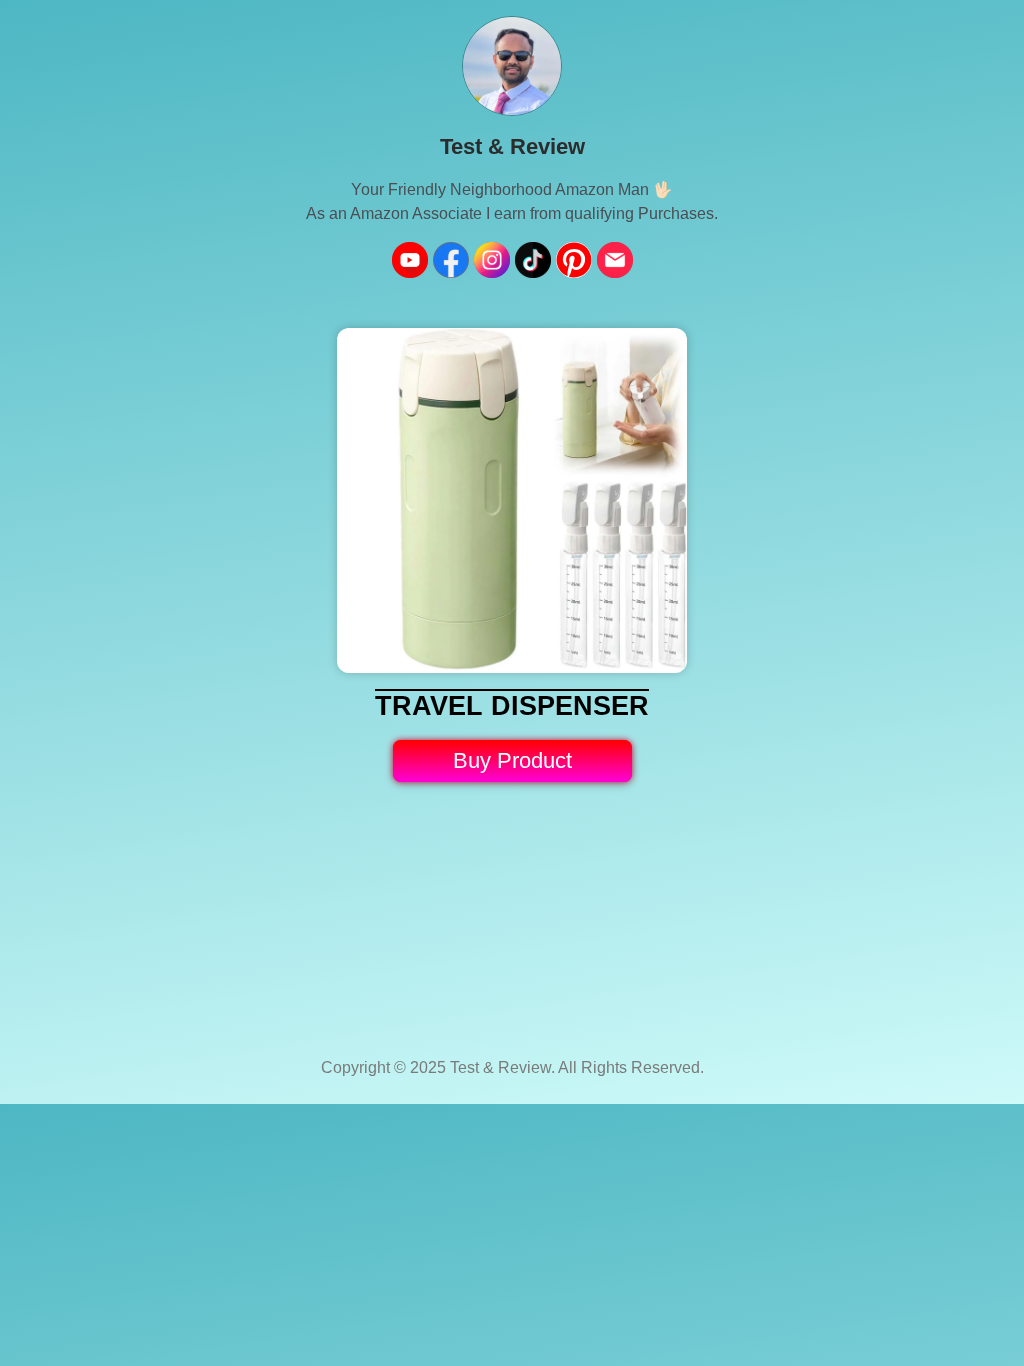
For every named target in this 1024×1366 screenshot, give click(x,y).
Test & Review (512, 146)
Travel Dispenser (512, 706)
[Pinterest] (574, 260)
